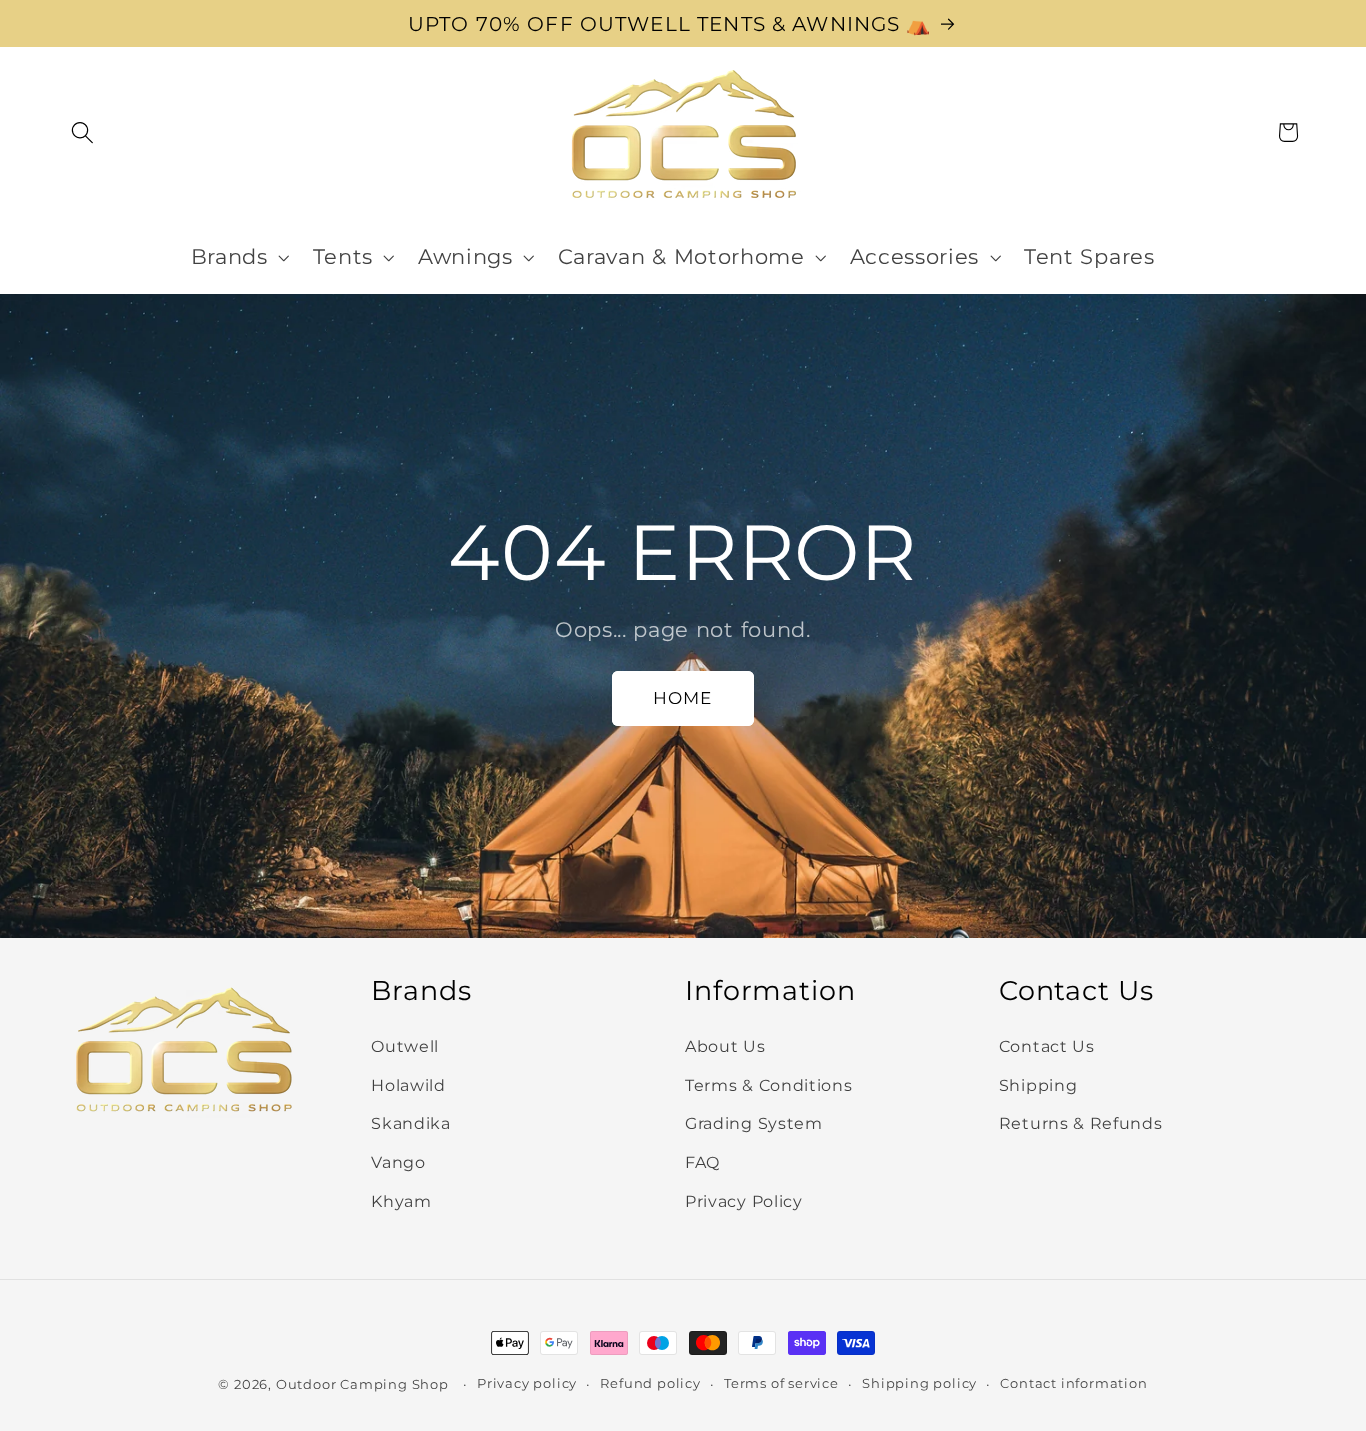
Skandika (411, 1124)
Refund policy (650, 1383)
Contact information (1073, 1383)
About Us (725, 1046)
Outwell (405, 1046)
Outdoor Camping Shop (362, 1384)
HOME (683, 697)
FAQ (702, 1162)
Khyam (401, 1201)
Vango (398, 1162)
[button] (83, 132)
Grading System (754, 1124)
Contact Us (1047, 1046)
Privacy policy (527, 1383)
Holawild (408, 1085)
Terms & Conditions (768, 1085)
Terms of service (781, 1383)
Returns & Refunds (1081, 1124)
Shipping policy (919, 1383)
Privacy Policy (744, 1201)
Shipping (1038, 1085)
